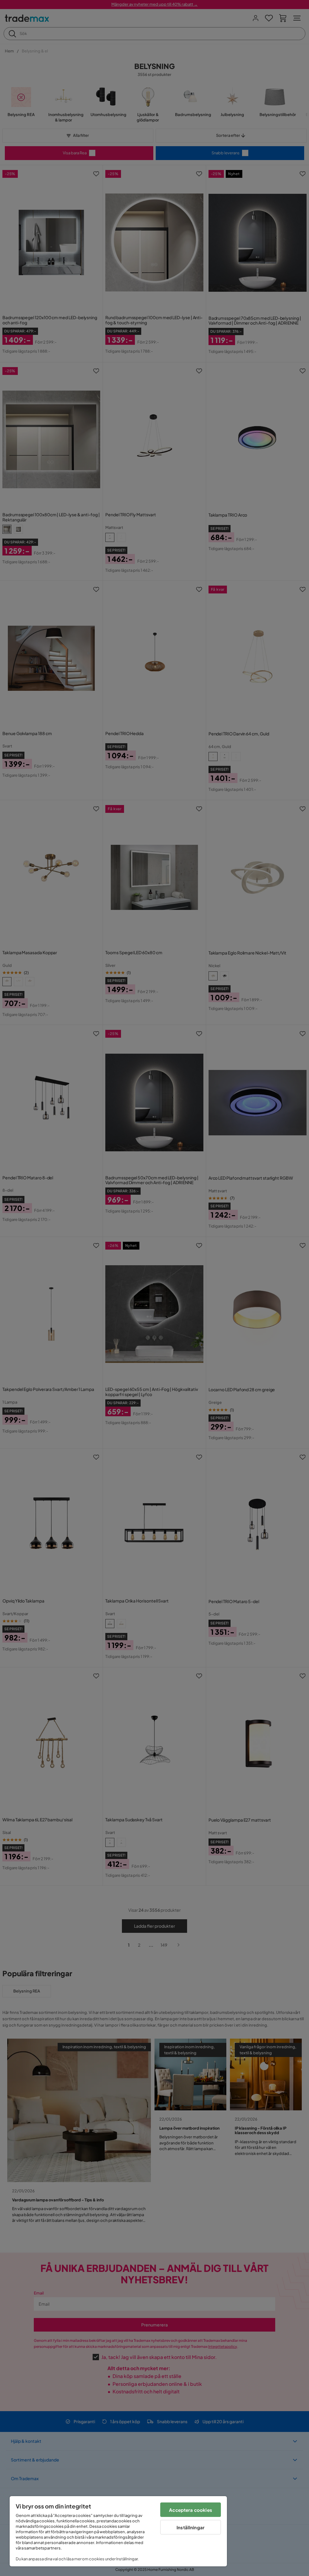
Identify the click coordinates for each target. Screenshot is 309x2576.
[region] (118, 2531)
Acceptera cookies (191, 2510)
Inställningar (191, 2527)
